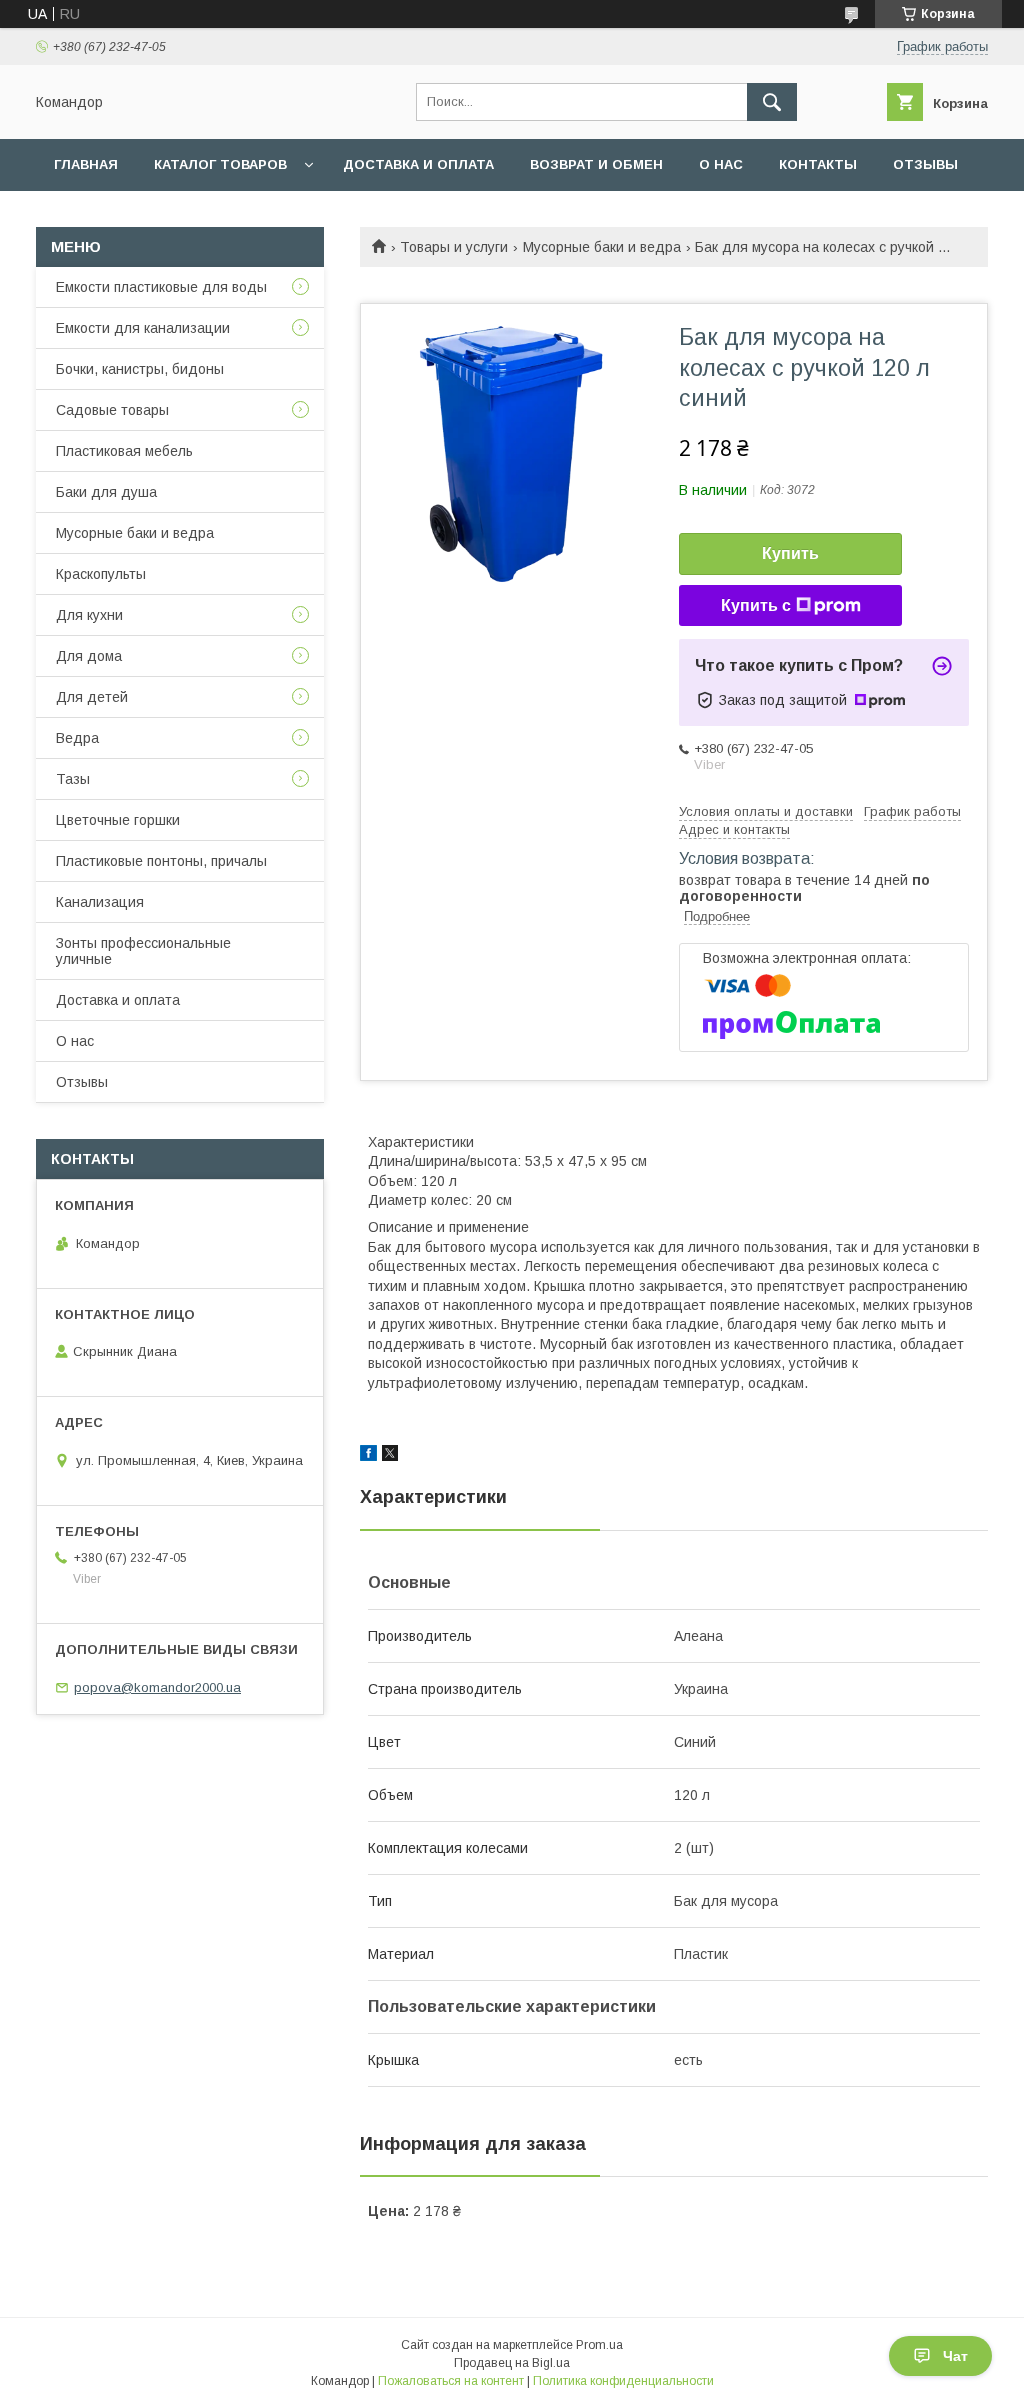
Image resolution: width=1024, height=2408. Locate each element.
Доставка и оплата (418, 164)
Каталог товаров (220, 164)
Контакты (818, 164)
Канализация (100, 902)
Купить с (756, 605)
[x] (390, 1456)
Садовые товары (112, 410)
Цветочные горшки (118, 820)
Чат (955, 2356)
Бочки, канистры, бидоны (140, 369)
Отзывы (925, 164)
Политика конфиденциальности (623, 2381)
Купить (790, 553)
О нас (721, 164)
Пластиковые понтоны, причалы (161, 861)
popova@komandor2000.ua (157, 1687)
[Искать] (772, 102)
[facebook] (368, 1456)
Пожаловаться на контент (451, 2381)
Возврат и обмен (596, 164)
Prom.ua (599, 2345)
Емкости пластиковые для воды (161, 287)
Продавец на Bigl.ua (512, 2363)
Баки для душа (106, 492)
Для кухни (89, 615)
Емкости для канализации (143, 328)
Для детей (92, 697)
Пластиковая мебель (124, 451)
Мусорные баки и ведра (602, 247)
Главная (86, 164)
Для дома (89, 656)
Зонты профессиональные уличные (143, 951)
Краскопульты (101, 574)
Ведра (77, 738)
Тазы (73, 779)
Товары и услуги (454, 247)
